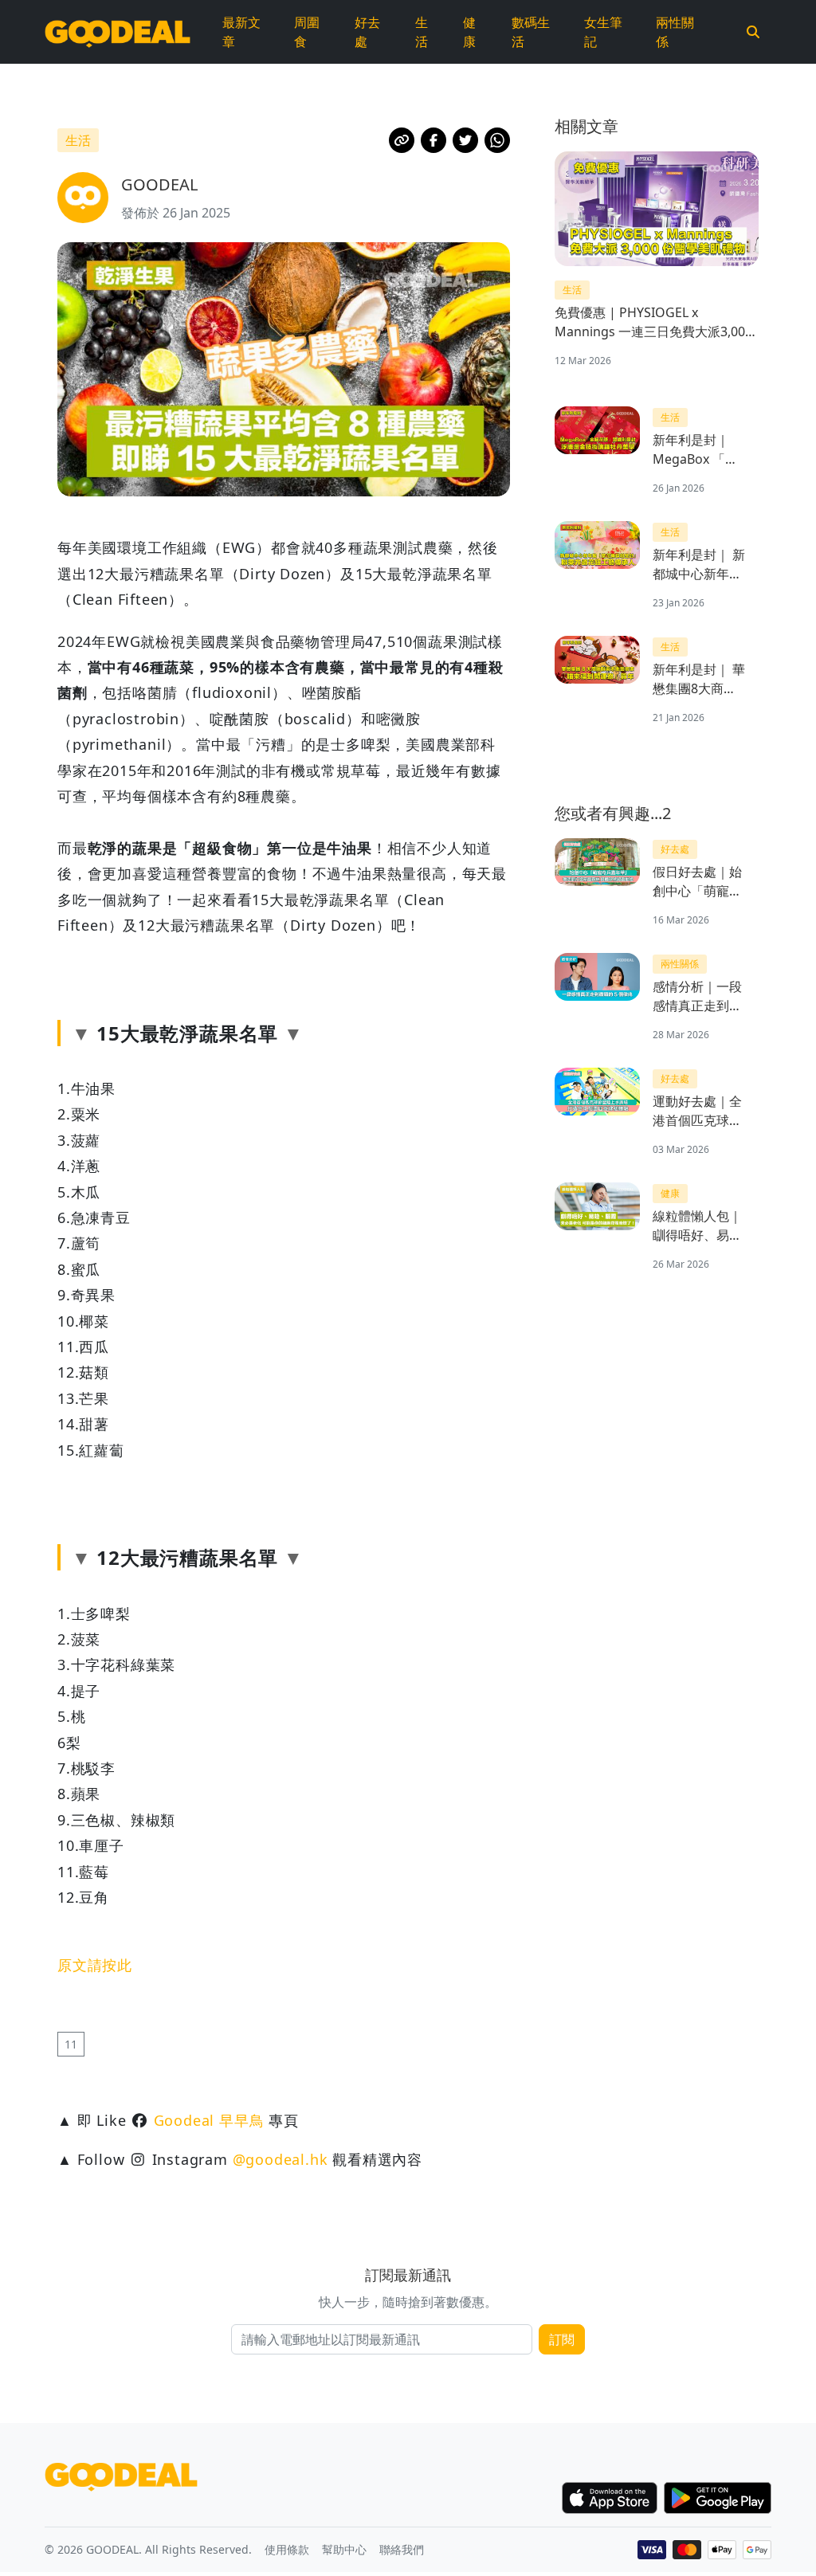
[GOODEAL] (118, 32)
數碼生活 (531, 32)
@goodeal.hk (280, 2159)
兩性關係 (675, 32)
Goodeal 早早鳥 (209, 2120)
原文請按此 (95, 1965)
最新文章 (241, 32)
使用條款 (287, 2549)
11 (71, 2044)
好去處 (367, 32)
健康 (469, 32)
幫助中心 (344, 2549)
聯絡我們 (402, 2549)
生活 (422, 32)
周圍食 (307, 32)
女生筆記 (603, 32)
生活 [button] (78, 140)
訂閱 (562, 2339)
